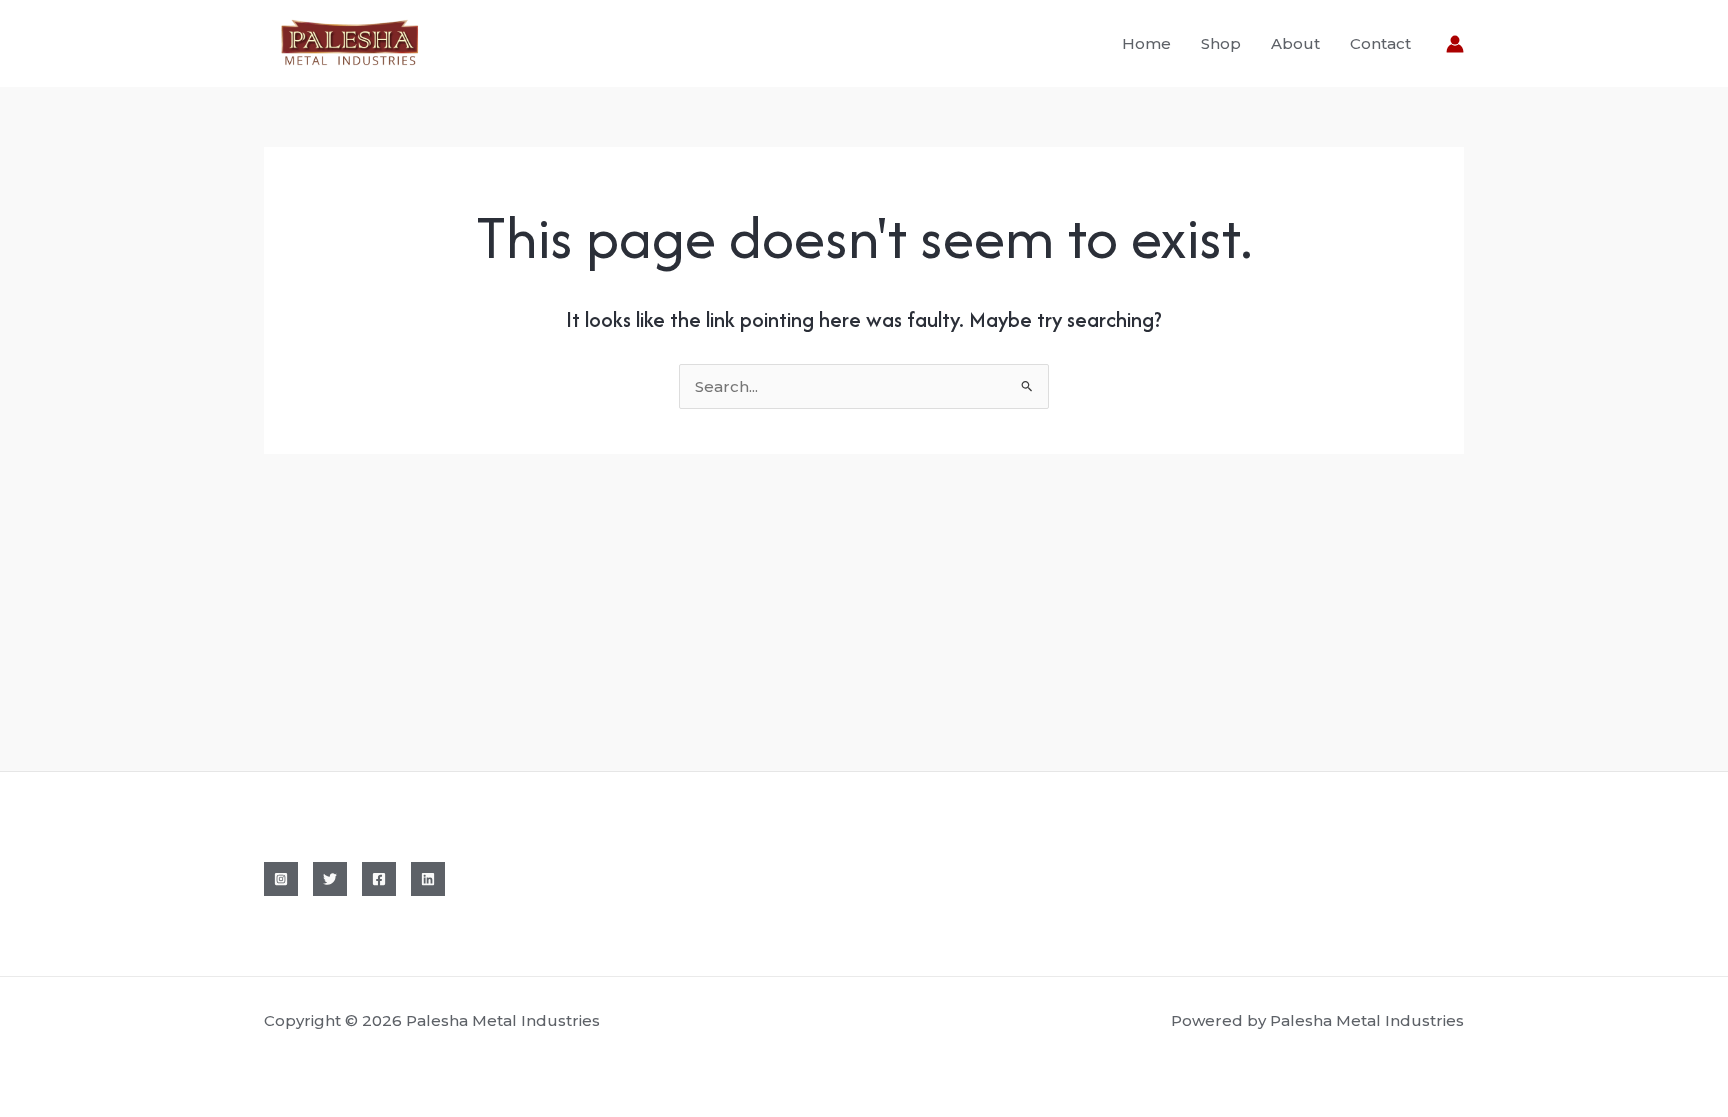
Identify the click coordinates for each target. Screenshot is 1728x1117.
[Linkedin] (428, 879)
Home (1146, 43)
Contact (1380, 43)
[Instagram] (281, 879)
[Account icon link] (1455, 44)
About (1295, 43)
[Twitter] (330, 879)
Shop (1221, 43)
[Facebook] (379, 879)
